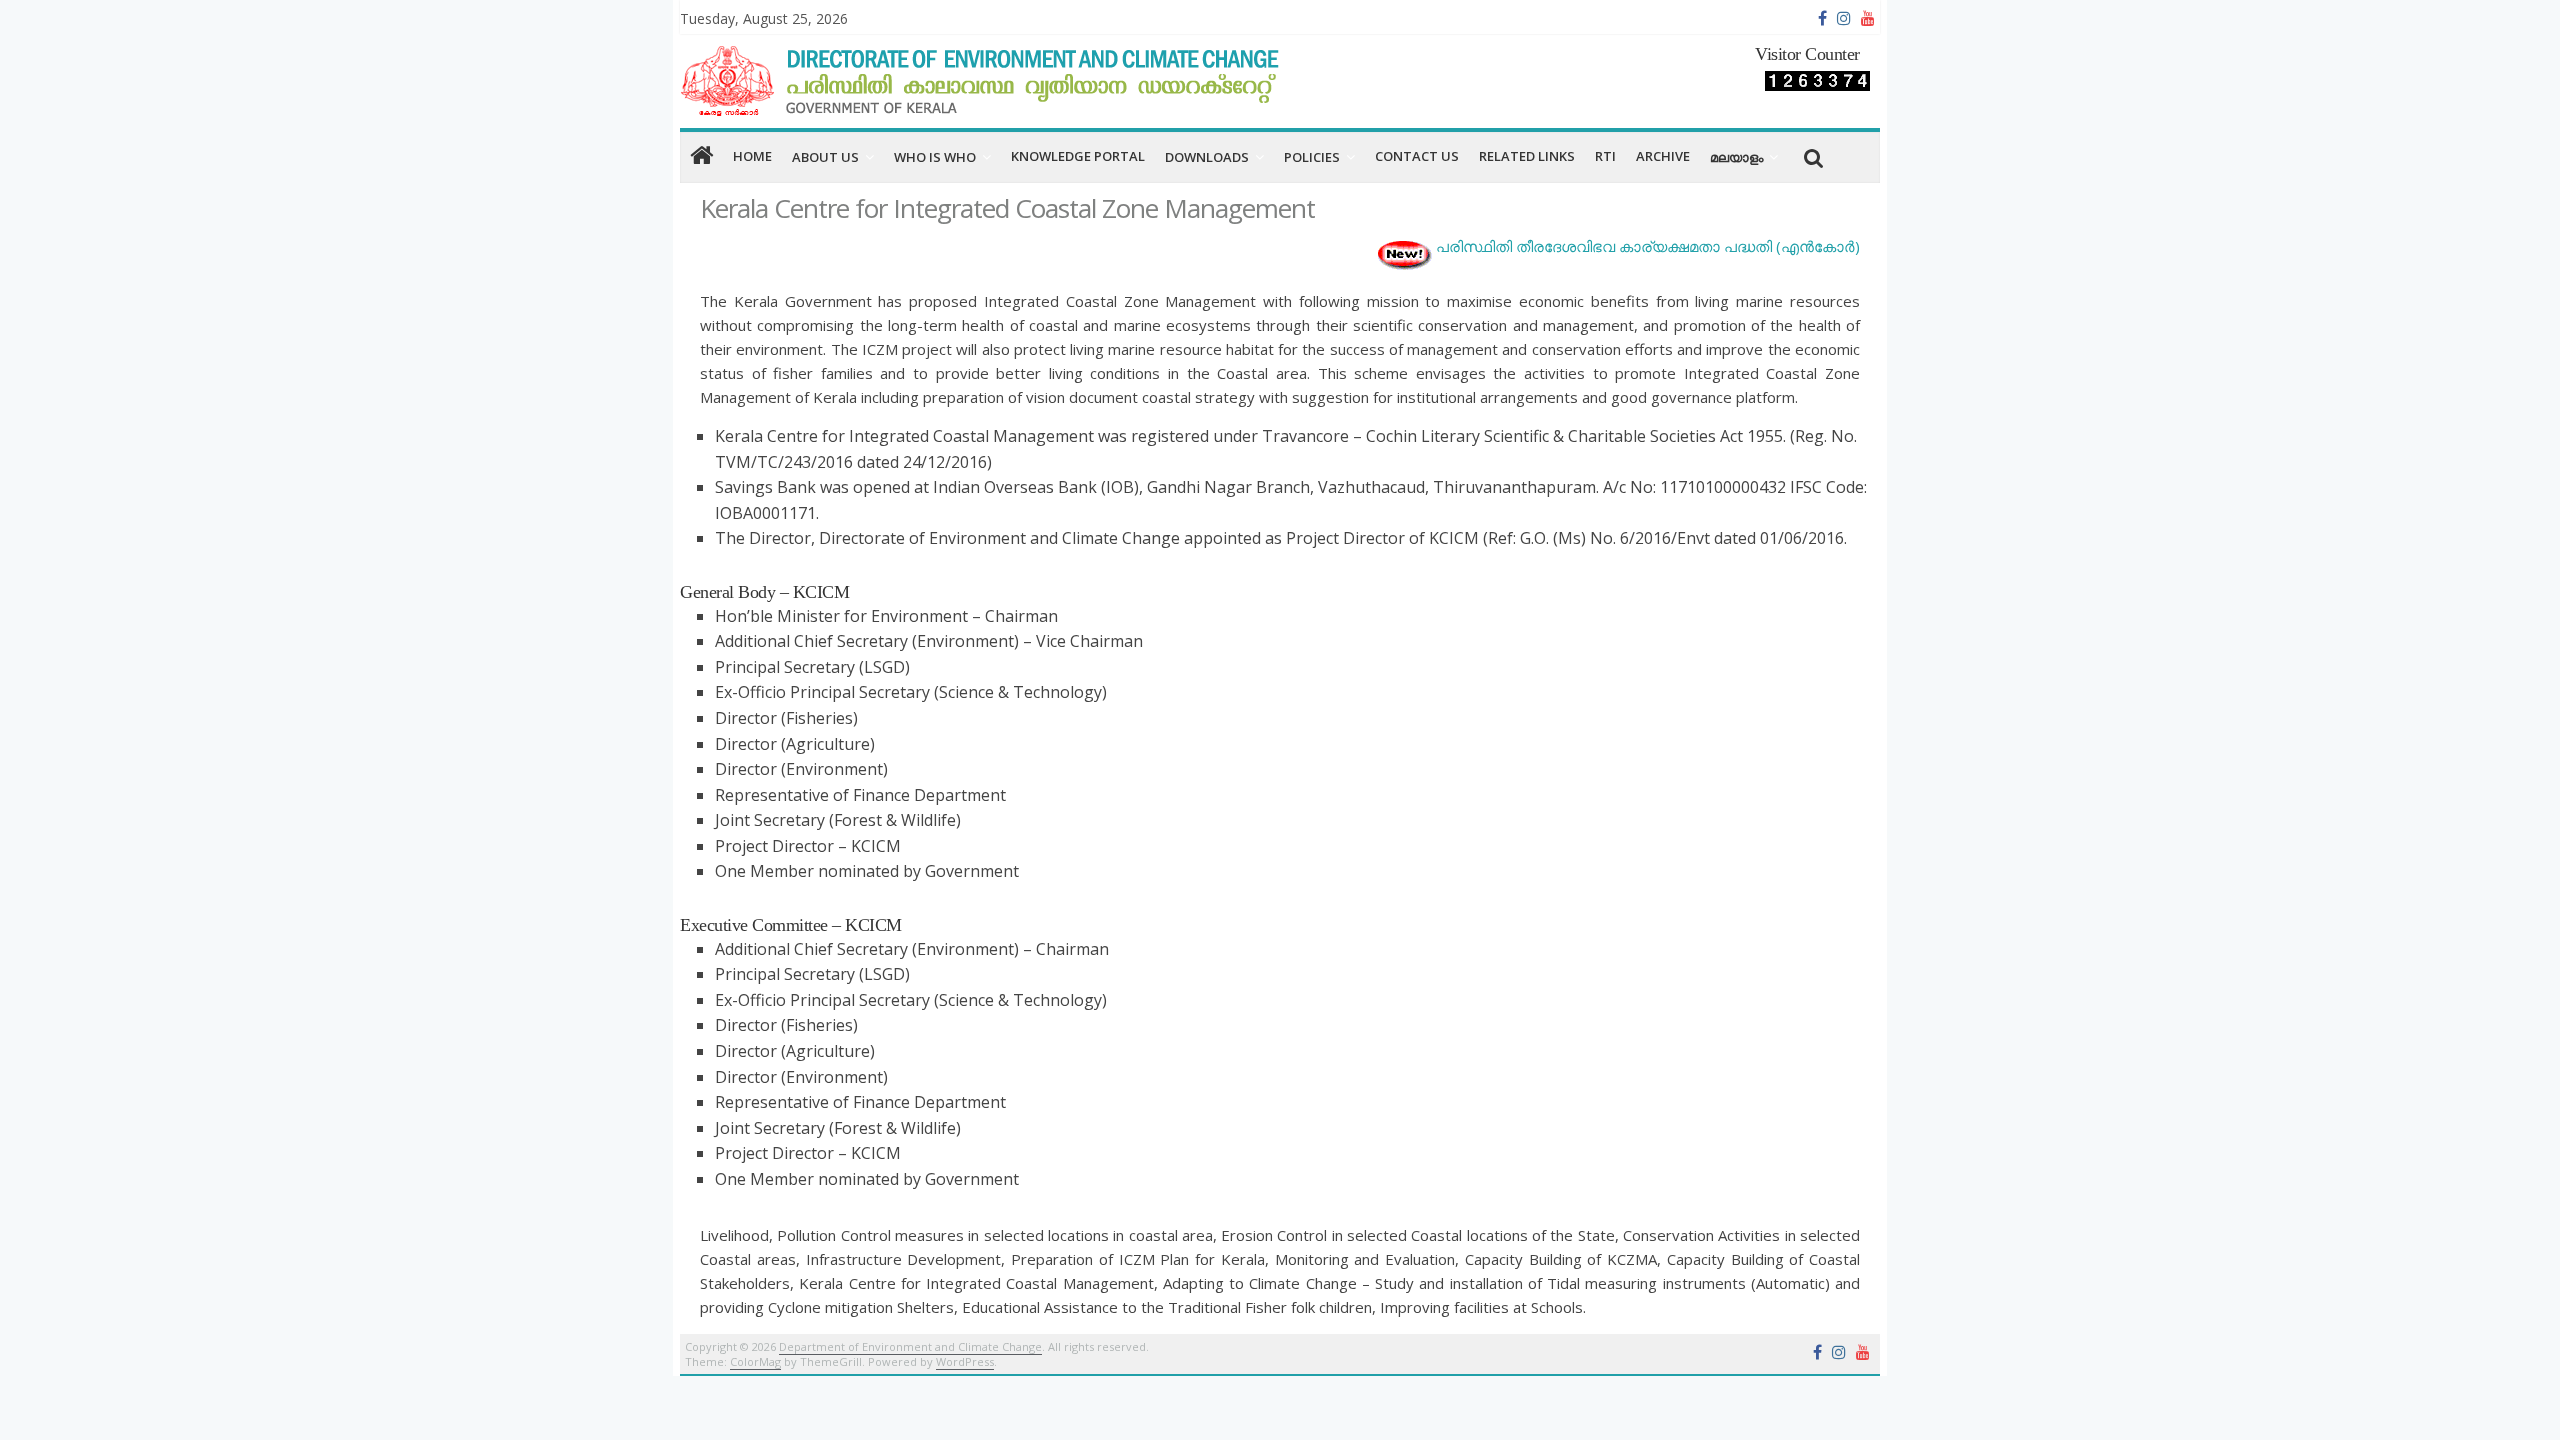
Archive (1663, 156)
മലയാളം (1736, 157)
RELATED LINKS (1527, 156)
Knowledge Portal (1078, 156)
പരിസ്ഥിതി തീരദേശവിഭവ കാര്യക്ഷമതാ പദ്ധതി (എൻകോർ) (1648, 246)
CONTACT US (1417, 156)
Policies (1312, 157)
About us (825, 157)
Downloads (1207, 157)
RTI (1605, 156)
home (752, 156)
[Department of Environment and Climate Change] (701, 156)
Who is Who (935, 157)
